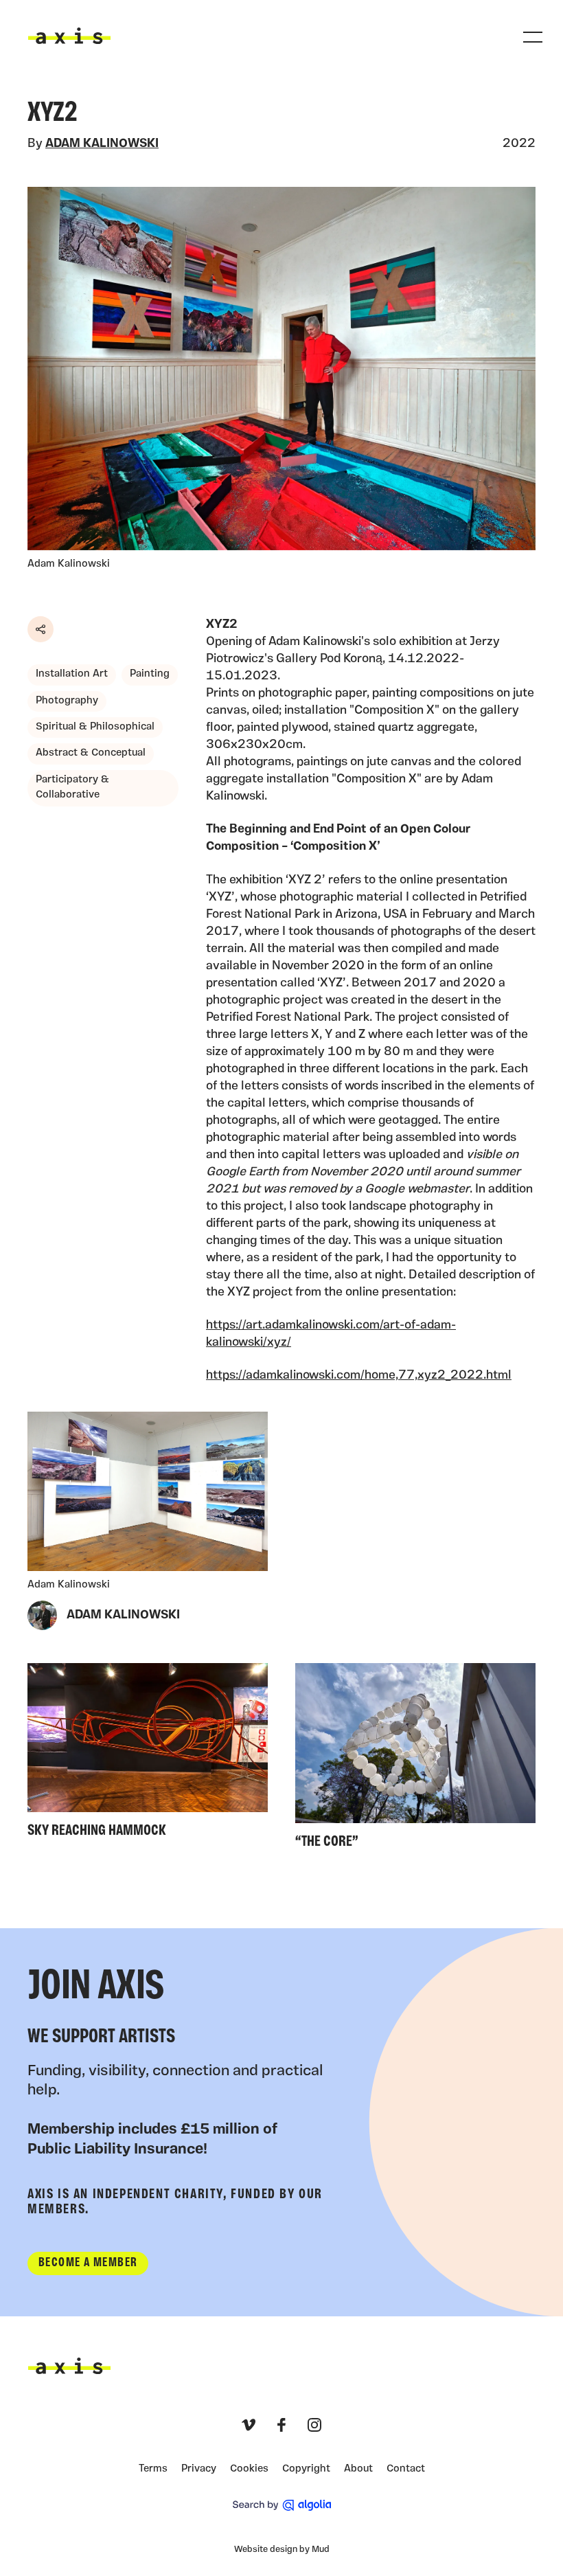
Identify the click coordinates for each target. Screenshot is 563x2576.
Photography (67, 701)
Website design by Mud (282, 2550)
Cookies (249, 2469)
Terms (153, 2469)
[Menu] (533, 37)
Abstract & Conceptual (91, 753)
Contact (406, 2469)
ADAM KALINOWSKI (102, 144)
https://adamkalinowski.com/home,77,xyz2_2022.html (359, 1376)
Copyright (306, 2469)
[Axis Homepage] (69, 36)
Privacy (199, 2469)
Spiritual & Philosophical (95, 727)
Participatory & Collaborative (72, 788)
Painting (150, 674)
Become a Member (88, 2263)
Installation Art (72, 674)
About (358, 2469)
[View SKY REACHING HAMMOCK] (148, 1754)
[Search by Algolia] (282, 2505)
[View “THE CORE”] (415, 1760)
